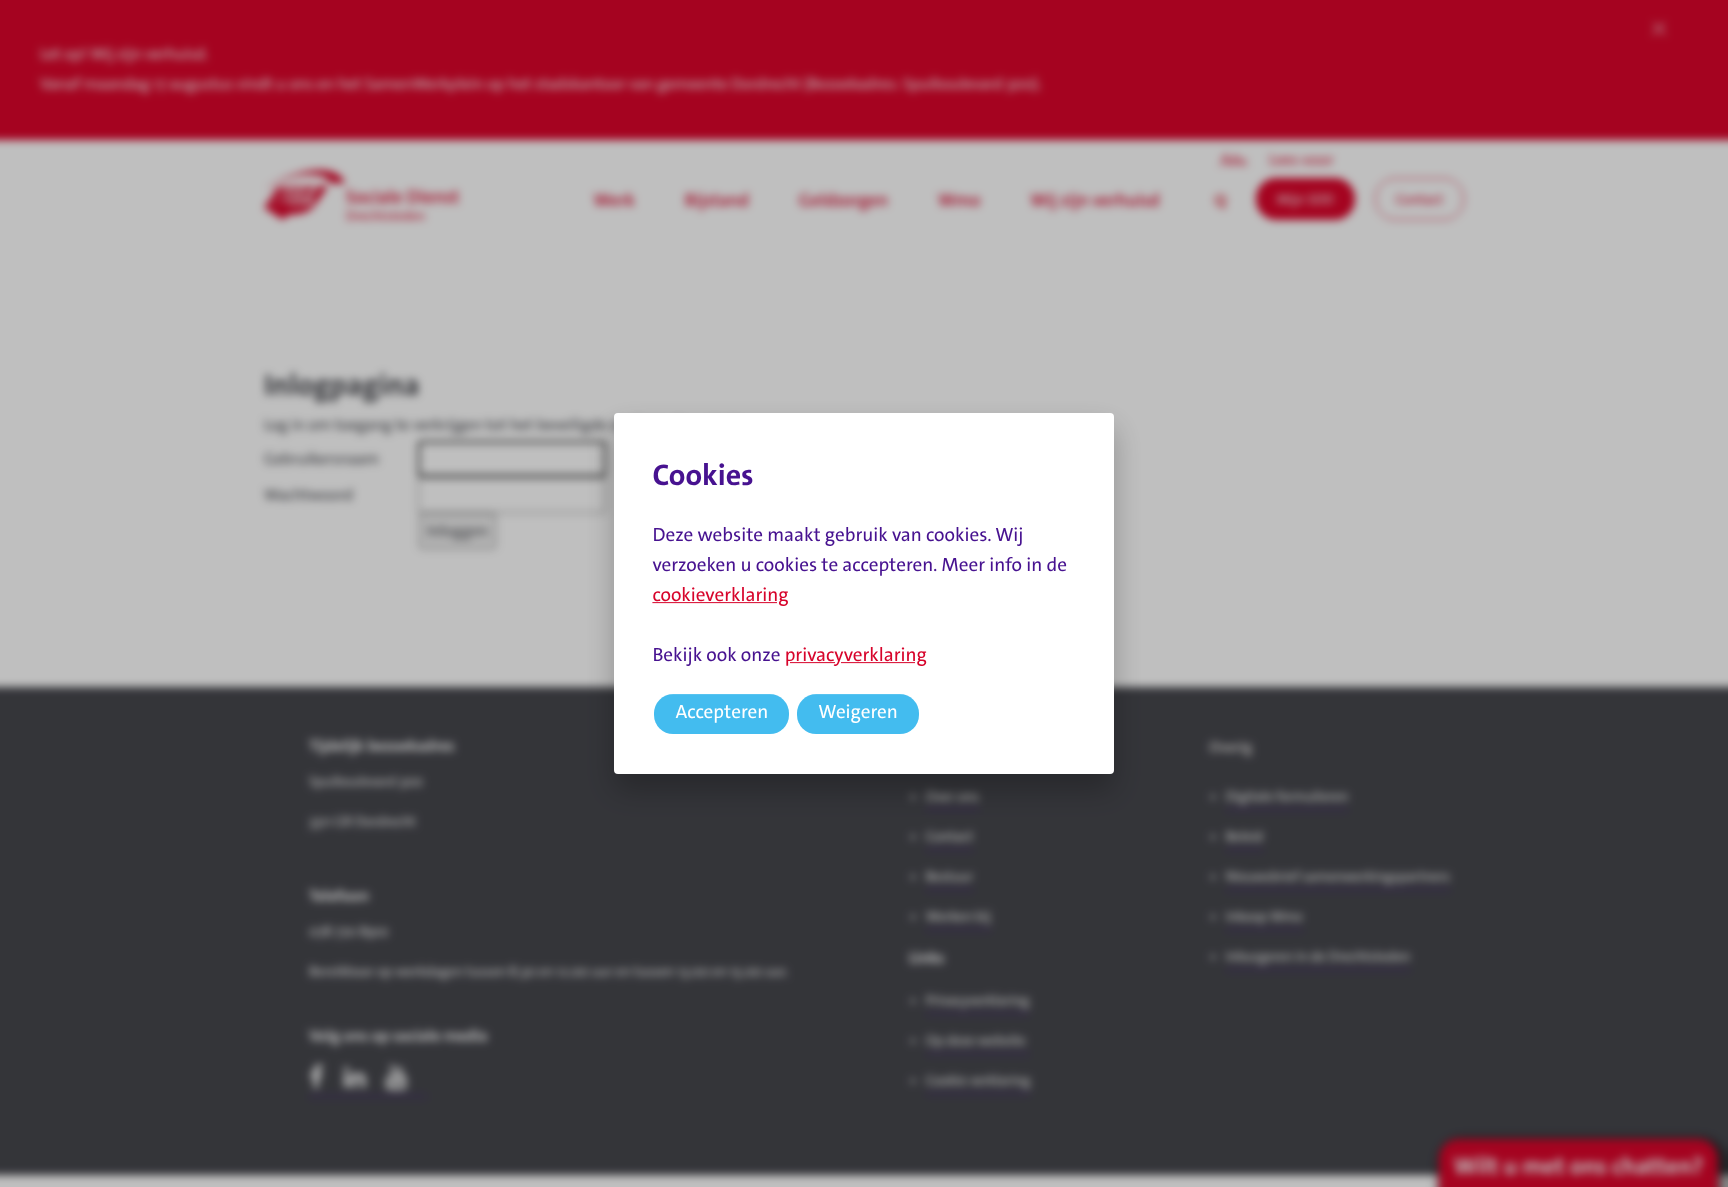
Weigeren (858, 712)
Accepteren (721, 712)
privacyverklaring (856, 655)
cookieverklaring (720, 595)
